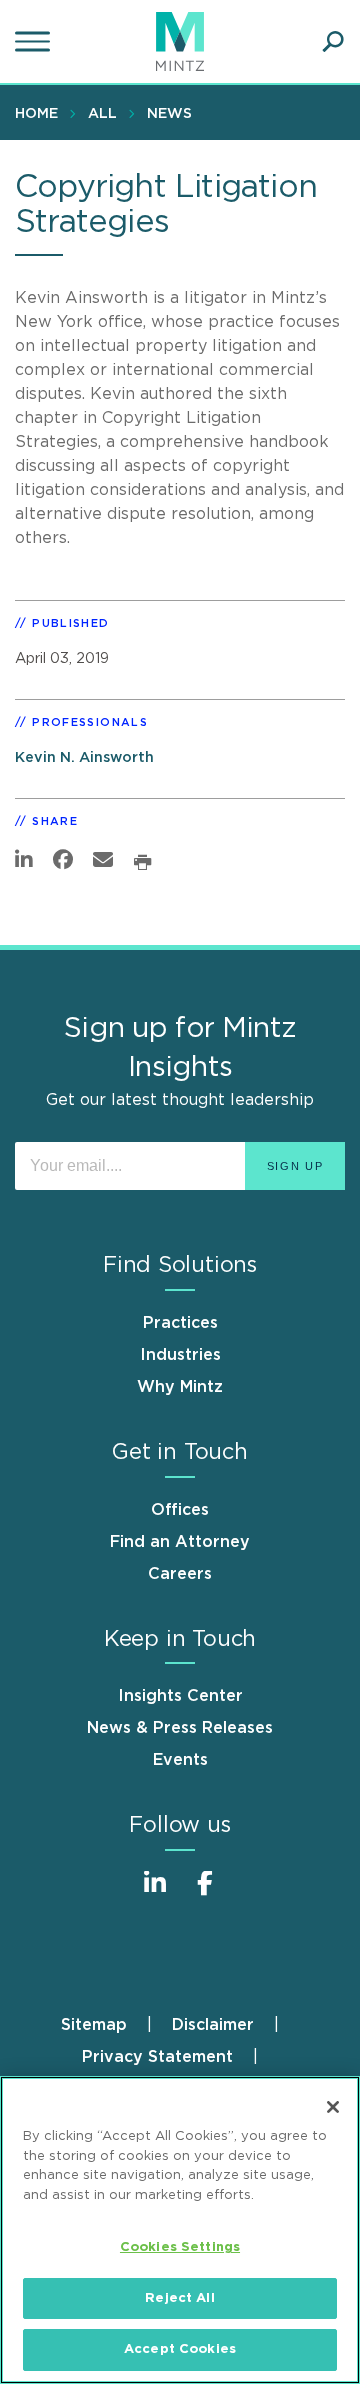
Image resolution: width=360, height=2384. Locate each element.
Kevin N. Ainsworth (84, 757)
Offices (180, 1510)
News (169, 114)
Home (36, 114)
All (102, 114)
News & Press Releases (180, 1728)
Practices (180, 1323)
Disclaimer (213, 2025)
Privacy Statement (157, 2057)
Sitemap (94, 2025)
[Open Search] (333, 42)
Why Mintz (180, 1387)
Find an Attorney (180, 1542)
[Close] (333, 2107)
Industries (180, 1355)
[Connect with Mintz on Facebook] (205, 1893)
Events (180, 1760)
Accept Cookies (180, 2349)
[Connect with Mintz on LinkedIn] (155, 1893)
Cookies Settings (180, 2247)
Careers (180, 1574)
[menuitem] (41, 113)
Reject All (179, 2298)
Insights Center (180, 1696)
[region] (180, 2230)
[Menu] (35, 42)
